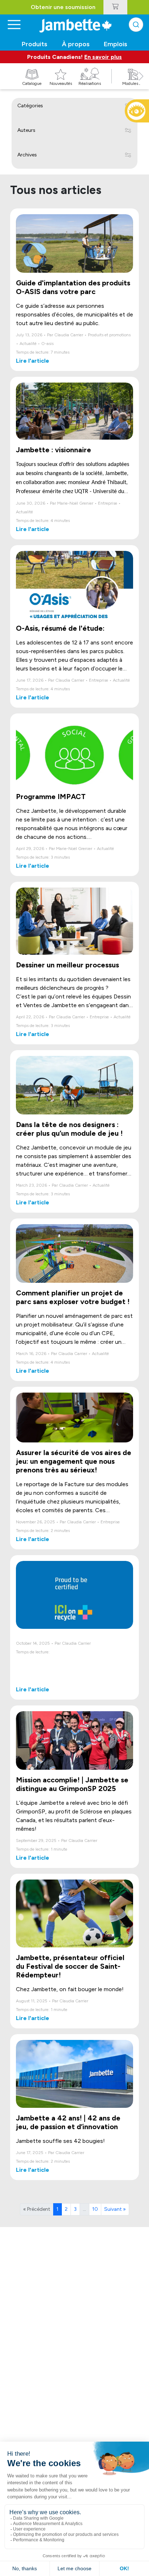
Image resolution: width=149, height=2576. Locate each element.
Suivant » (115, 2209)
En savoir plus (103, 57)
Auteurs (26, 130)
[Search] (136, 25)
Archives (27, 155)
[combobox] (136, 25)
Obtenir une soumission (63, 7)
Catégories (30, 106)
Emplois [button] (116, 44)
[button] (141, 84)
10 (95, 2209)
